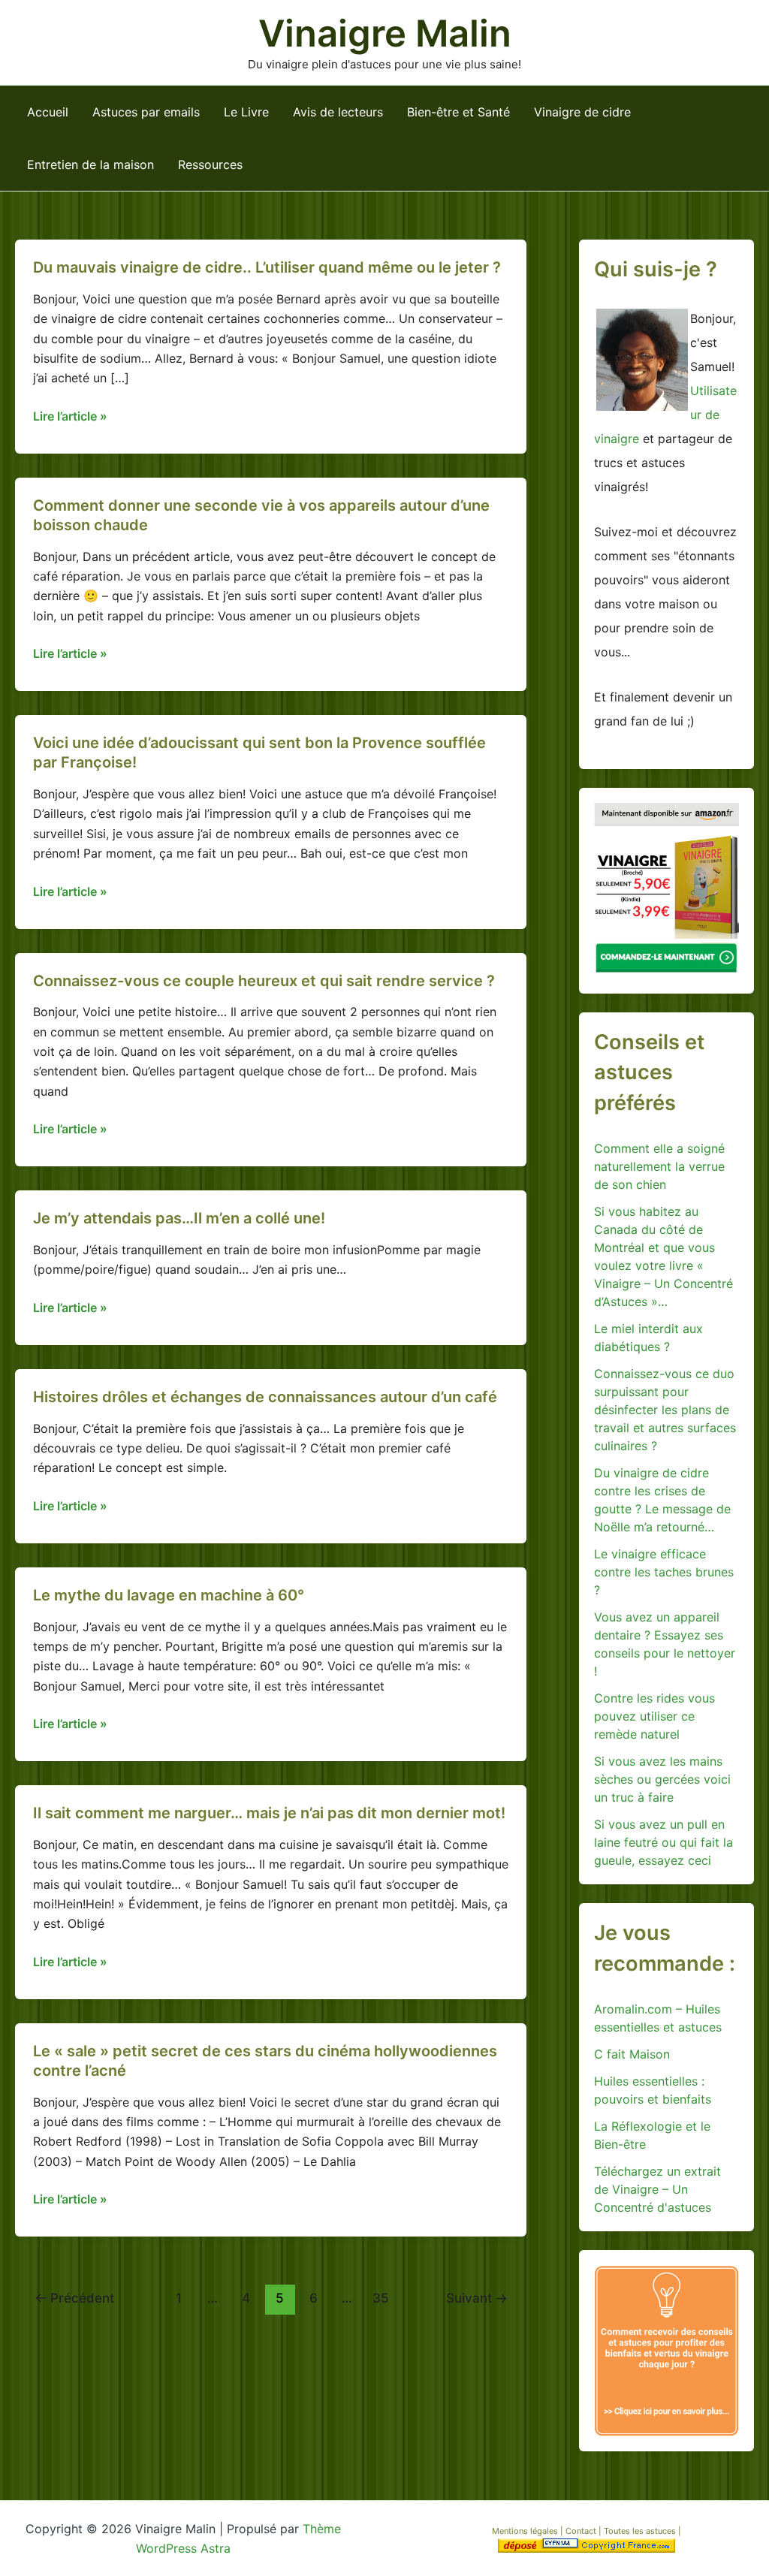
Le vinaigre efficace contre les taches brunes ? (664, 1572)
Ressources (210, 164)
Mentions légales (525, 2531)
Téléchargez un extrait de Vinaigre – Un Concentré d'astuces (657, 2189)
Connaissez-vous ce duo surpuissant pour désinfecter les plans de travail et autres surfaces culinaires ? (665, 1410)
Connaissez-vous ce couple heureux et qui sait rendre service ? (264, 981)
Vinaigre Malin (385, 33)
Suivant (477, 2298)
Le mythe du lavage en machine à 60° (169, 1595)
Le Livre (246, 112)
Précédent (74, 2298)
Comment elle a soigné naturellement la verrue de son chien (659, 1166)
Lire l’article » (70, 417)
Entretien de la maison (90, 164)
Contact (582, 2531)
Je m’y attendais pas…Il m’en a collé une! (179, 1218)
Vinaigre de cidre (582, 112)
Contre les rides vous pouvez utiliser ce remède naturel (654, 1716)
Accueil (48, 112)
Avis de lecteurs (338, 112)
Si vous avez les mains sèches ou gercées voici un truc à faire (662, 1779)
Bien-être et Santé (458, 112)
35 (381, 2298)
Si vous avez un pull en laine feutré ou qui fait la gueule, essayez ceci (663, 1842)
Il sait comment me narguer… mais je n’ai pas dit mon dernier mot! (269, 1813)
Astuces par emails (146, 112)
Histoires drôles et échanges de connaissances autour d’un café (265, 1397)
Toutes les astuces (641, 2531)
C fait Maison (632, 2054)
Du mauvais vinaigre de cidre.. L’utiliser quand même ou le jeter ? (267, 267)
